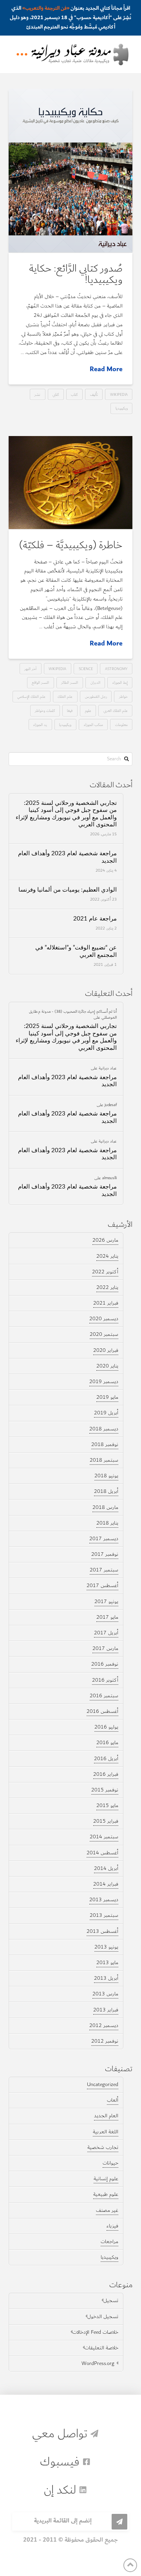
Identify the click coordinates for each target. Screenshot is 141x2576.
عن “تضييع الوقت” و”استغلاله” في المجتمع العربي (76, 951)
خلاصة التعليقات (101, 2348)
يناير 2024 (107, 1256)
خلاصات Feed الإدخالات (95, 2332)
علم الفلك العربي (116, 711)
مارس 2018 (105, 1507)
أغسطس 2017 (102, 1586)
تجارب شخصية (103, 2147)
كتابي (56, 394)
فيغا (70, 711)
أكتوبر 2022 (105, 1272)
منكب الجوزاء (93, 725)
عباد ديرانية (108, 1068)
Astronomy (116, 669)
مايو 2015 (107, 1806)
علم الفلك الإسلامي (31, 696)
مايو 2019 (107, 1397)
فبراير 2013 (106, 2010)
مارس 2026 (105, 1240)
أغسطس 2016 (102, 1711)
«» (46, 8)
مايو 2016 (107, 1743)
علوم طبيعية (106, 2194)
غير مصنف (107, 2210)
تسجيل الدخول (103, 2317)
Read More (106, 369)
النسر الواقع (40, 682)
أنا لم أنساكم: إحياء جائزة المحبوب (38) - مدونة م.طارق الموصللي (73, 1014)
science (86, 669)
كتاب (74, 394)
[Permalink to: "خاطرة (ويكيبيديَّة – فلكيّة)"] (71, 483)
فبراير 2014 (106, 1884)
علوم (88, 711)
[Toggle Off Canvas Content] (22, 54)
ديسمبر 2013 (104, 1900)
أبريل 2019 (106, 1413)
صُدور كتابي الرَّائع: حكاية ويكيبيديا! (76, 274)
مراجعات (109, 2242)
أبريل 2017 (106, 1633)
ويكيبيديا (122, 408)
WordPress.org (98, 2363)
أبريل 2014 (106, 1868)
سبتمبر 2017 (104, 1570)
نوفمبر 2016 (105, 1664)
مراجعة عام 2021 (95, 919)
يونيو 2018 (106, 1476)
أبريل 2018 (106, 1491)
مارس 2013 (105, 1994)
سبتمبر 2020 (104, 1334)
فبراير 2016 (106, 1774)
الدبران (95, 682)
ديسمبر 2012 (104, 2025)
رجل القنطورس (96, 696)
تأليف (94, 394)
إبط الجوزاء (120, 682)
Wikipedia (119, 394)
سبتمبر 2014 (104, 1837)
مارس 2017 (105, 1648)
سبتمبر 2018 (104, 1460)
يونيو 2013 (106, 1947)
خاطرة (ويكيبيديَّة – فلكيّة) (71, 545)
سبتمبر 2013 (104, 1915)
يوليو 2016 (106, 1727)
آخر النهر (30, 669)
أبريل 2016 (106, 1759)
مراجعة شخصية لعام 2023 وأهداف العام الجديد (67, 857)
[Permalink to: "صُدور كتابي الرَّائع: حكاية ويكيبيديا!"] (71, 171)
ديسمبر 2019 (104, 1382)
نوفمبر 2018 (105, 1444)
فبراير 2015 (106, 1821)
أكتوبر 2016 (105, 1680)
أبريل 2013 (106, 1978)
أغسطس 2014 (102, 1853)
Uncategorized (103, 2084)
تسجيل (111, 2301)
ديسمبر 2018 (104, 1429)
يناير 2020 (107, 1366)
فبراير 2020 (106, 1350)
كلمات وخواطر (45, 711)
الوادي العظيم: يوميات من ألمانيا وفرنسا (68, 890)
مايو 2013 (107, 1963)
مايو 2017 (107, 1617)
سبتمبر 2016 (104, 1696)
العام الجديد (106, 2116)
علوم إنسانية (106, 2179)
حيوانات (110, 2163)
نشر (37, 394)
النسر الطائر (70, 682)
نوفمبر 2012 (105, 2041)
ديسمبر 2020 (104, 1319)
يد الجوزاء (40, 725)
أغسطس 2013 (102, 1931)
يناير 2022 (107, 1287)
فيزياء (112, 2226)
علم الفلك (65, 696)
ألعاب (113, 2100)
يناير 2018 (107, 1523)
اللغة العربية (106, 2132)
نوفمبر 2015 (105, 1790)
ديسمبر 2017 (104, 1539)
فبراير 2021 (106, 1303)
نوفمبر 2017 (105, 1554)
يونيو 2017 (106, 1602)
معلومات (121, 725)
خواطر (123, 696)
